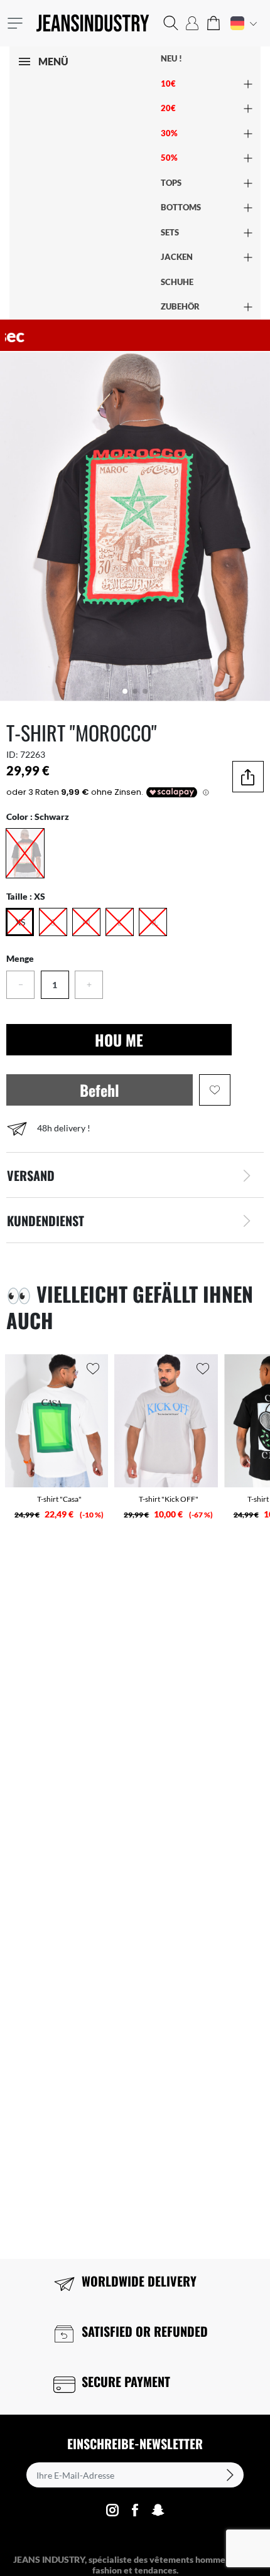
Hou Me (119, 1040)
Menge (20, 958)
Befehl (100, 1090)
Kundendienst (46, 1221)
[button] (171, 23)
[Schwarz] (25, 853)
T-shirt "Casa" (59, 1499)
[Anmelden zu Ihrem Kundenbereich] (192, 23)
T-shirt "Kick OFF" (169, 1499)
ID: (12, 754)
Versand (31, 1175)
